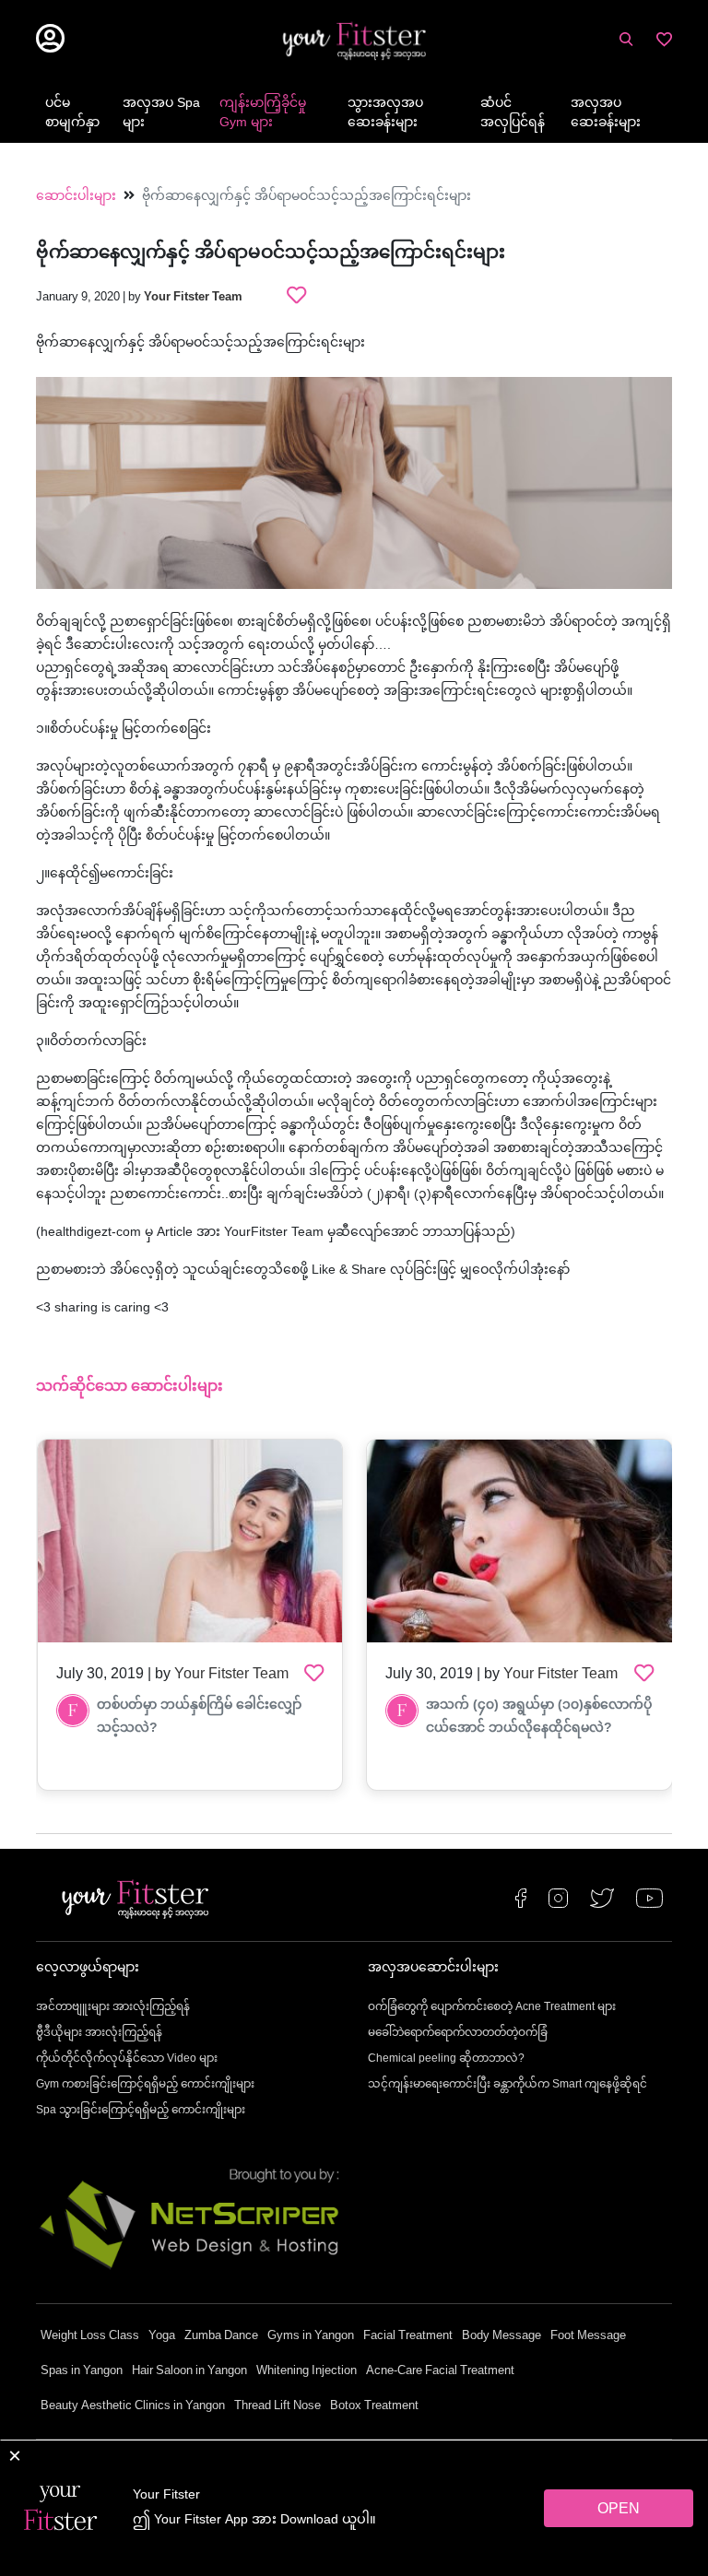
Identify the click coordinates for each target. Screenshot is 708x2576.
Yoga (162, 2336)
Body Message (501, 2336)
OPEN (619, 2510)
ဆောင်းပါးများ (76, 197)
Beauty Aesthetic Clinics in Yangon (133, 2406)
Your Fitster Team (193, 298)
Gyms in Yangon (311, 2336)
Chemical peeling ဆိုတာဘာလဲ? (446, 2059)
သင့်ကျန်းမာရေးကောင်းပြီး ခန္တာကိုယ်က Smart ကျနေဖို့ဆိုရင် (507, 2085)
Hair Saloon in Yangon (189, 2371)
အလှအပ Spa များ (161, 113)
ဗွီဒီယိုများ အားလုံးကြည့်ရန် (99, 2033)
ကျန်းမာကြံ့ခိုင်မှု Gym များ (263, 113)
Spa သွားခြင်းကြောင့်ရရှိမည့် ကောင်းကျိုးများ (141, 2111)
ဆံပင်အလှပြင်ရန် (513, 113)
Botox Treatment (374, 2406)
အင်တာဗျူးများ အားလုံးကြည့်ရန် (113, 2007)
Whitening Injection (307, 2371)
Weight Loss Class (90, 2336)
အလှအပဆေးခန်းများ (606, 113)
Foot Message (588, 2336)
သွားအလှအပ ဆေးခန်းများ (385, 113)
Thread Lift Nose (277, 2406)
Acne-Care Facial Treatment (440, 2371)
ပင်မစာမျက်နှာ (72, 113)
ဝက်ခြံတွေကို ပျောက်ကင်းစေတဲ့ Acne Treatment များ (492, 2007)
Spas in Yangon (82, 2371)
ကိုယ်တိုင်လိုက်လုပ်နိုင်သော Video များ (127, 2059)
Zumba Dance (221, 2336)
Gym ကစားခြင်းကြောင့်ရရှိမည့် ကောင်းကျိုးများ (145, 2085)
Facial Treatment (408, 2336)
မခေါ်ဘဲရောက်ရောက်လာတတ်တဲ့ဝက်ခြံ (458, 2033)
